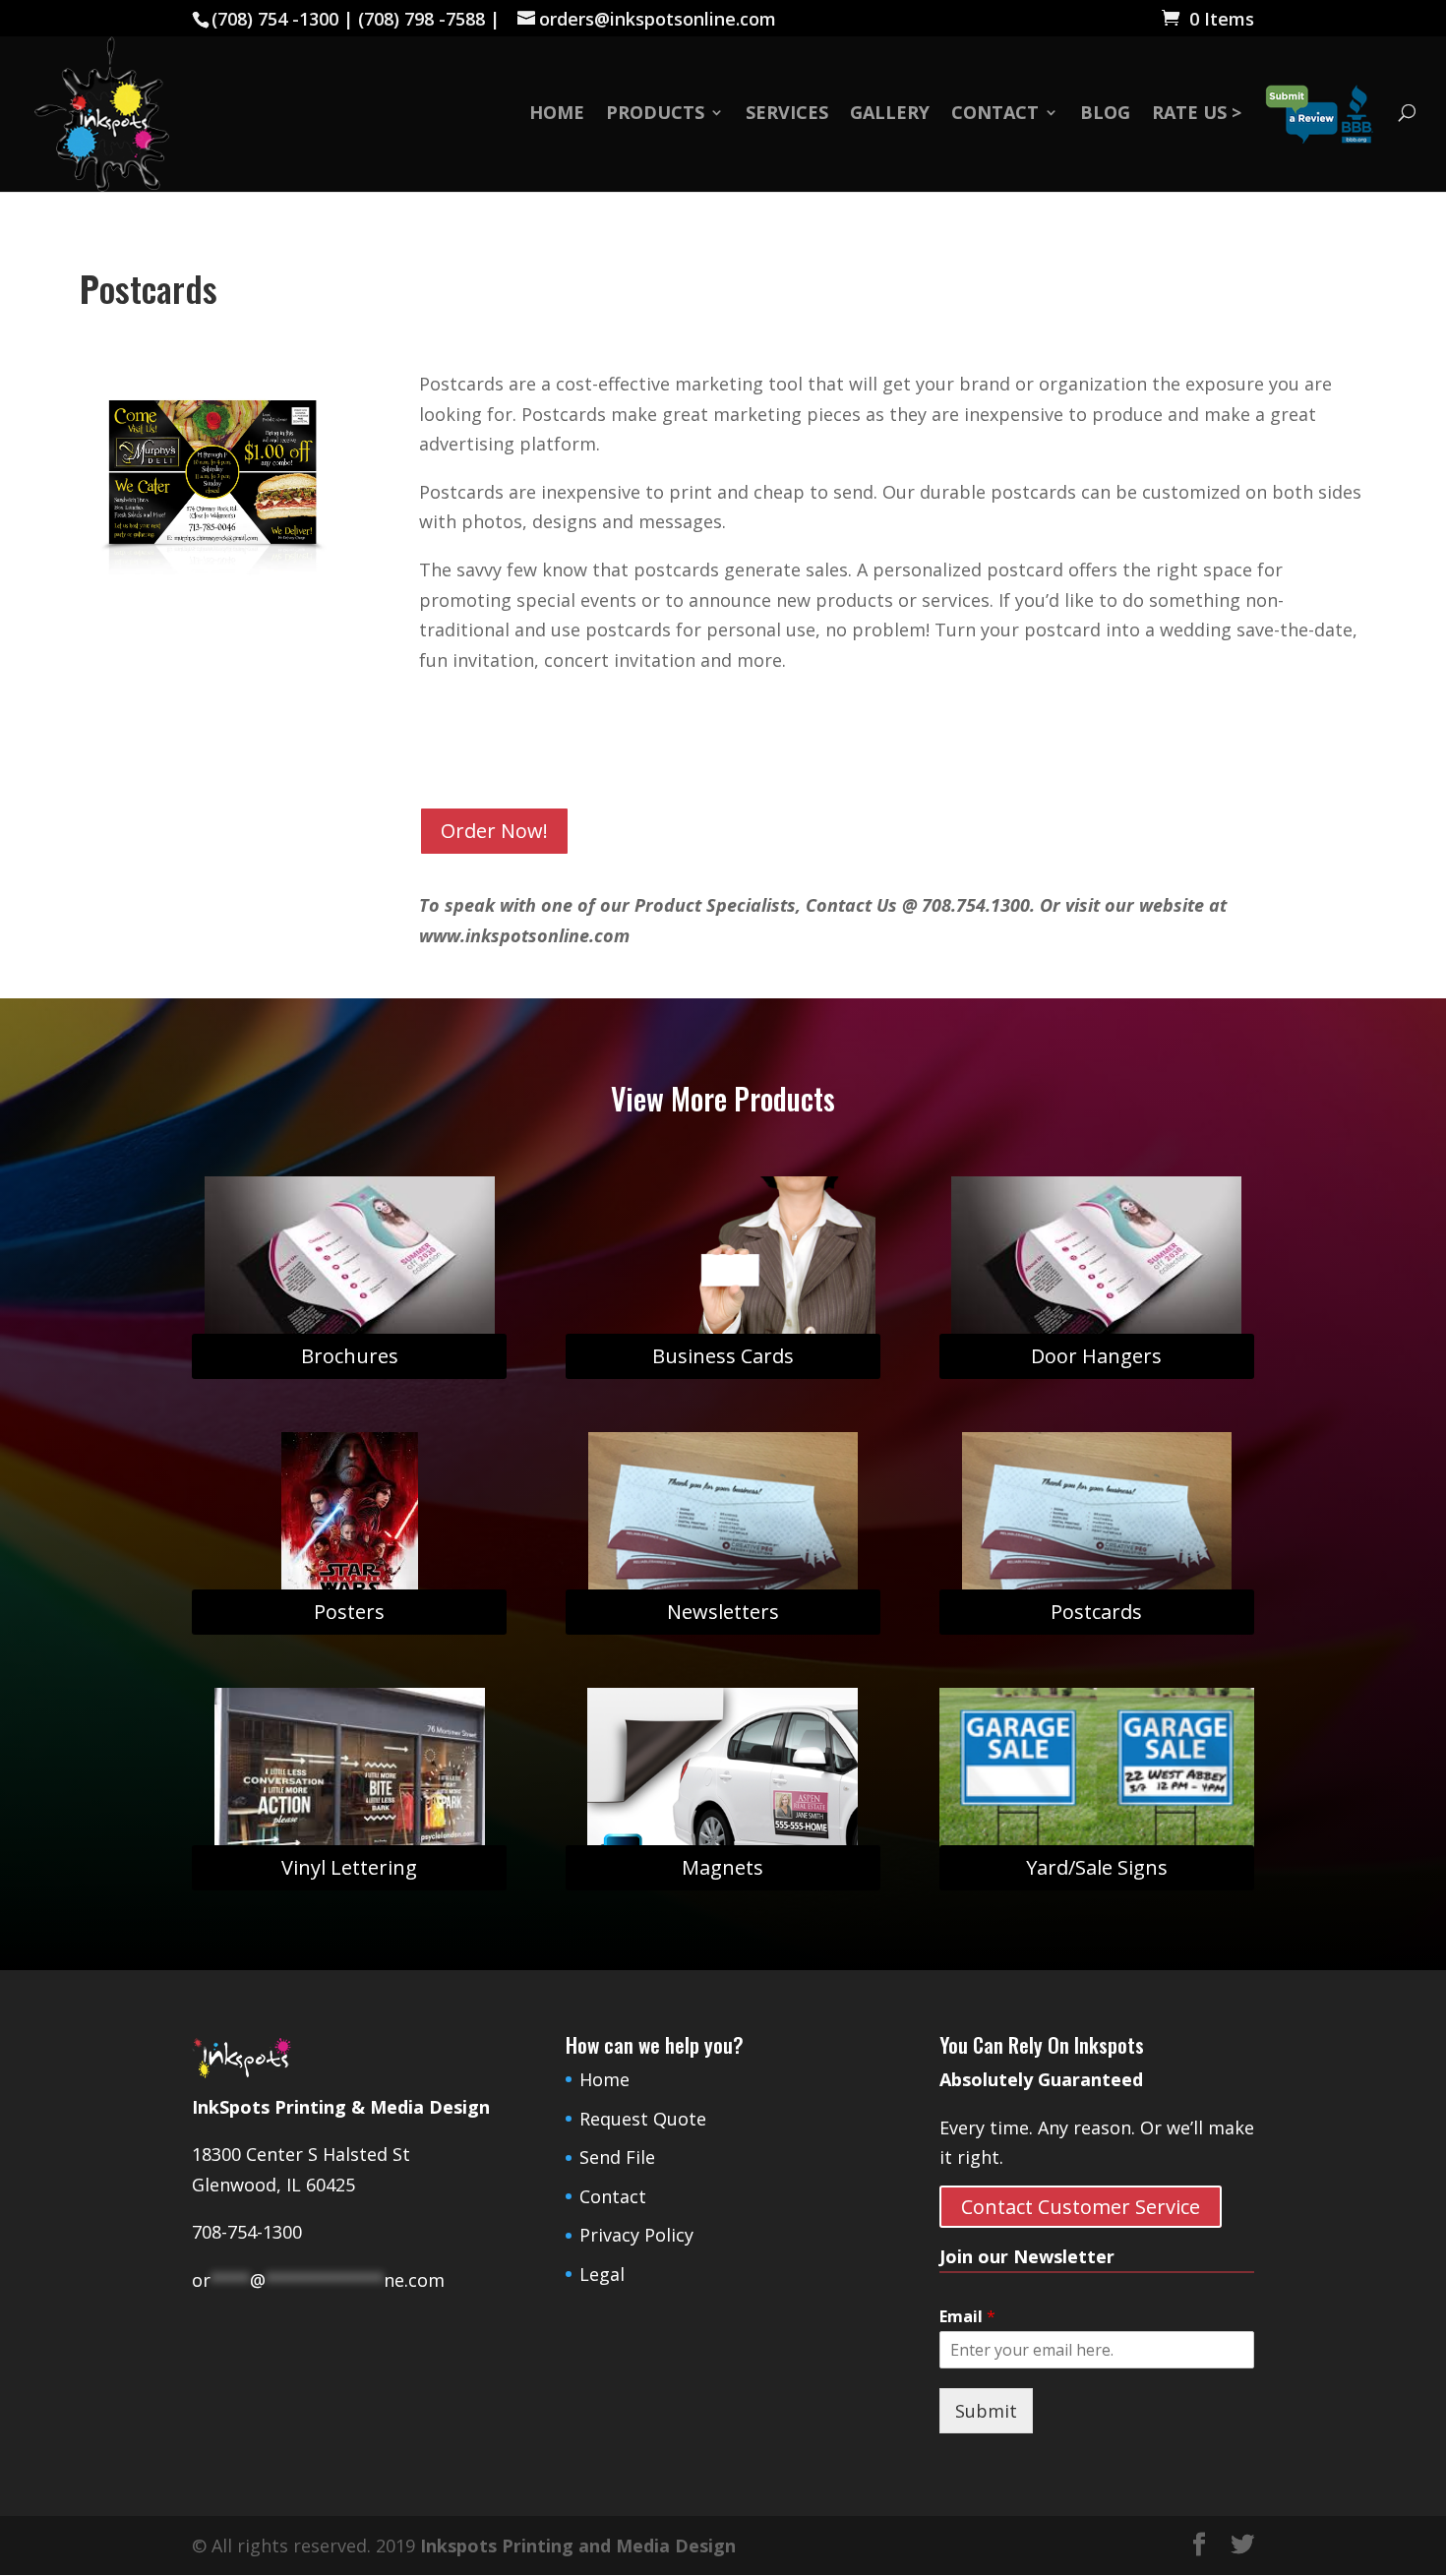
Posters (349, 1612)
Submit (986, 2411)
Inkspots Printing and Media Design (578, 2546)
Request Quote (643, 2119)
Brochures (350, 1356)
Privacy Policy (636, 2235)
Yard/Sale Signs (1097, 1867)
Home (557, 115)
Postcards (1096, 1612)
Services (787, 115)
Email (967, 2317)
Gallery (890, 115)
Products (655, 115)
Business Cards (723, 1356)
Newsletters (723, 1612)
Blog (1105, 115)
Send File (617, 2157)
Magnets (723, 1867)
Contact (995, 115)
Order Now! (494, 831)
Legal (602, 2274)
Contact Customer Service (1081, 2207)
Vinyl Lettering (349, 1867)
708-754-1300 (247, 2232)
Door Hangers (1096, 1356)
